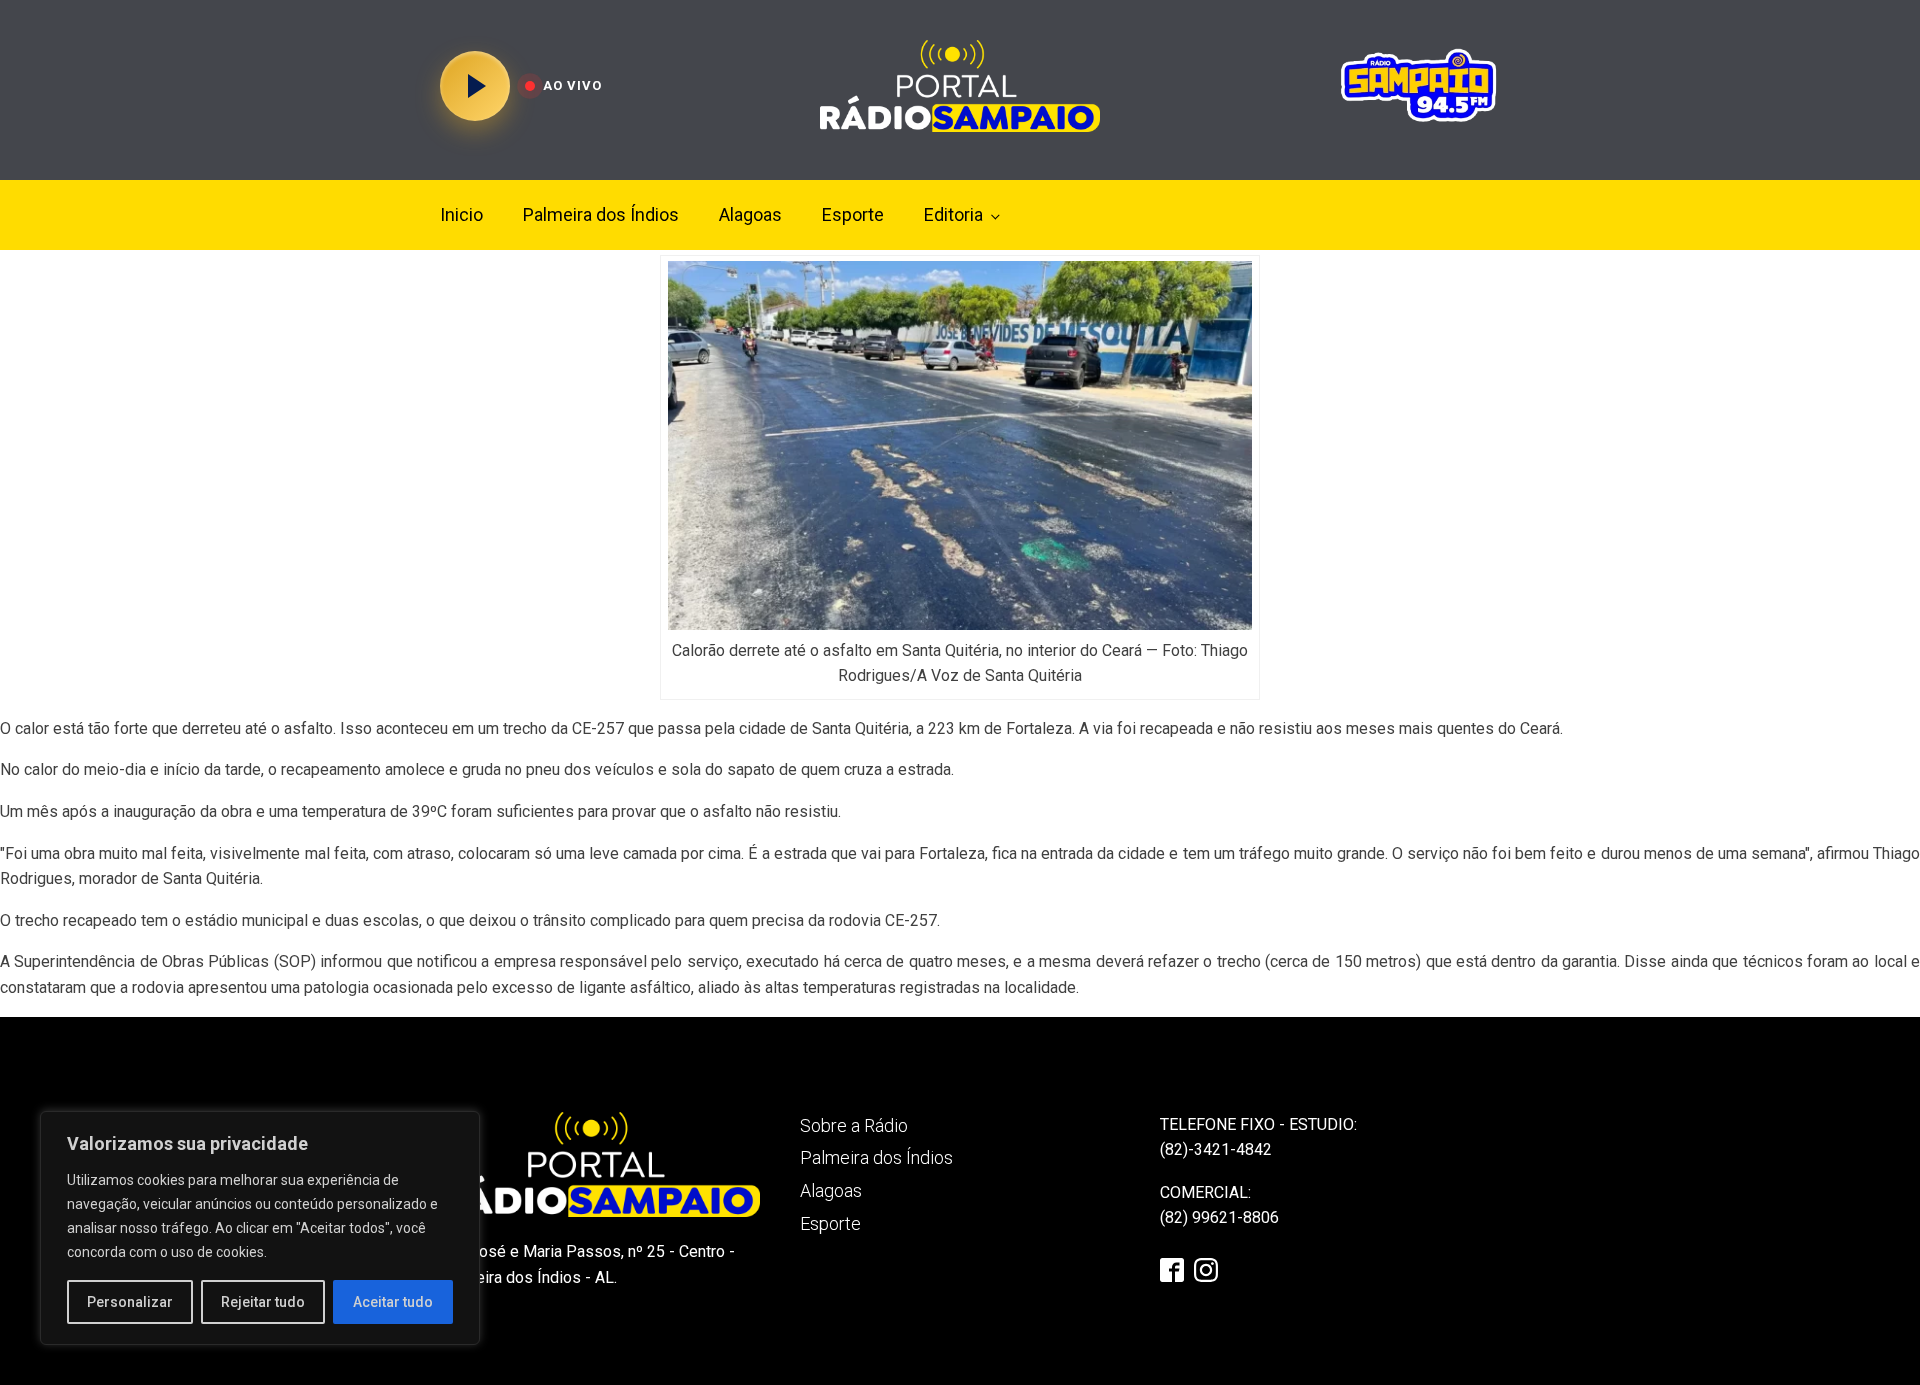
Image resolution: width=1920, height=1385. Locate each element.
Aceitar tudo (393, 1302)
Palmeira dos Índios (601, 214)
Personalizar (130, 1302)
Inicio (461, 214)
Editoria (953, 214)
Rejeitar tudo (263, 1302)
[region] (260, 1228)
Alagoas (750, 214)
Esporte (853, 214)
